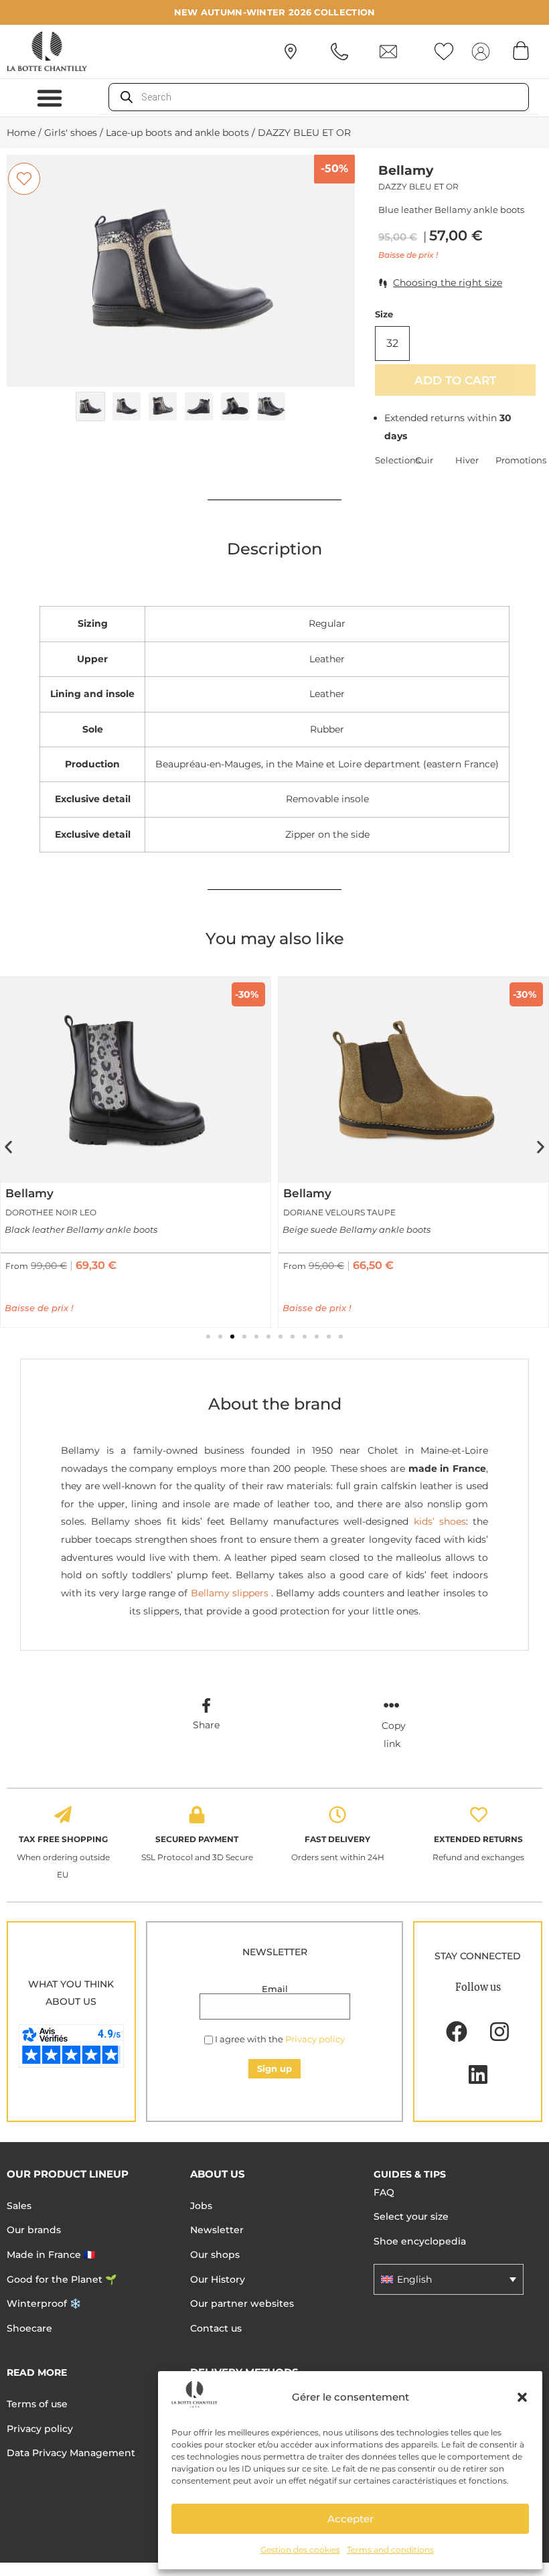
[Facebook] (457, 2032)
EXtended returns (478, 1839)
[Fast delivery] (337, 1815)
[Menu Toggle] (50, 98)
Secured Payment (197, 1839)
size (384, 314)
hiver (467, 460)
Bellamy (406, 170)
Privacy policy (315, 2039)
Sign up (274, 2068)
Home (21, 133)
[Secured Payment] (197, 1815)
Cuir (424, 460)
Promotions (516, 460)
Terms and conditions (390, 2550)
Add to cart (455, 380)
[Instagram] (499, 2032)
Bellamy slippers (228, 1593)
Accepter (350, 2519)
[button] (522, 2397)
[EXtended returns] (479, 1815)
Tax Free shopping (63, 1839)
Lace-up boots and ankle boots (177, 133)
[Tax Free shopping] (63, 1815)
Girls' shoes (71, 133)
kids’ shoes (440, 1521)
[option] (181, 271)
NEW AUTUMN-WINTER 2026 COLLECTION (275, 12)
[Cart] (521, 50)
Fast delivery (337, 1839)
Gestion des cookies (300, 2550)
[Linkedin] (478, 2074)
